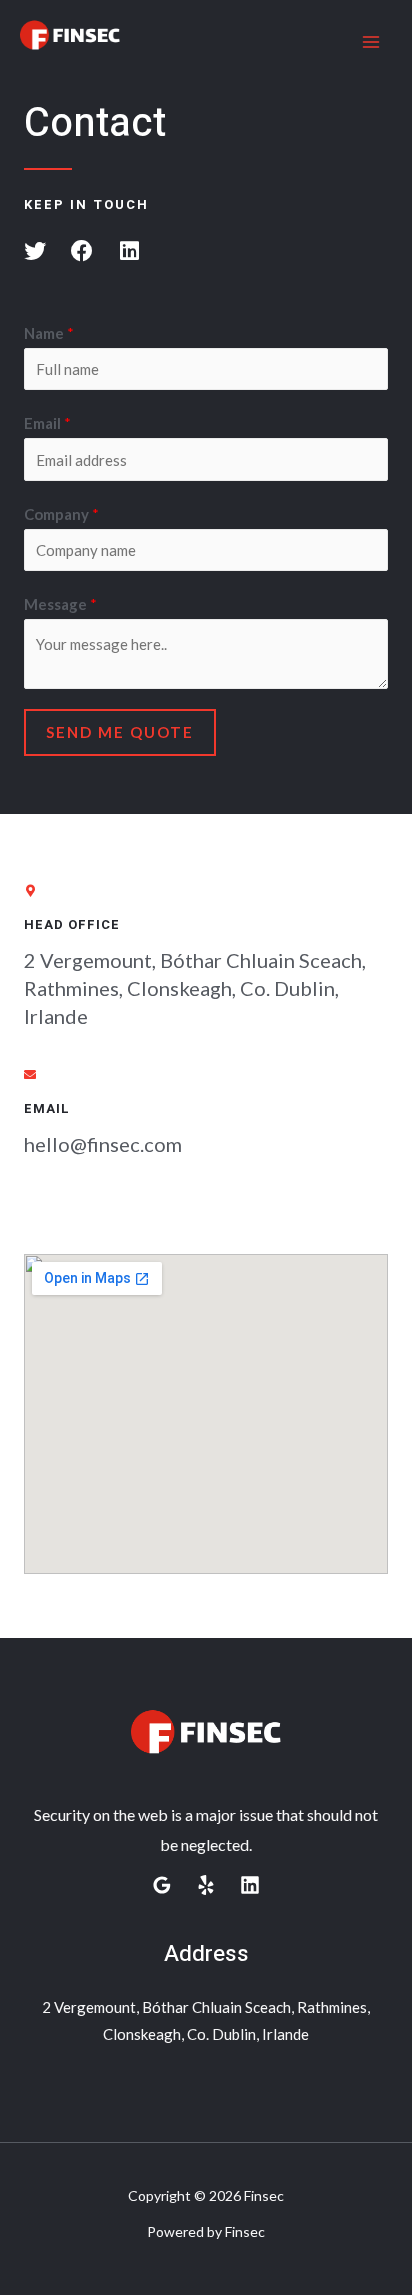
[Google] (162, 1885)
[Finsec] (70, 42)
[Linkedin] (250, 1885)
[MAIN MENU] (371, 42)
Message (60, 604)
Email (47, 423)
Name (49, 333)
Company (61, 514)
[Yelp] (206, 1885)
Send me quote (120, 732)
